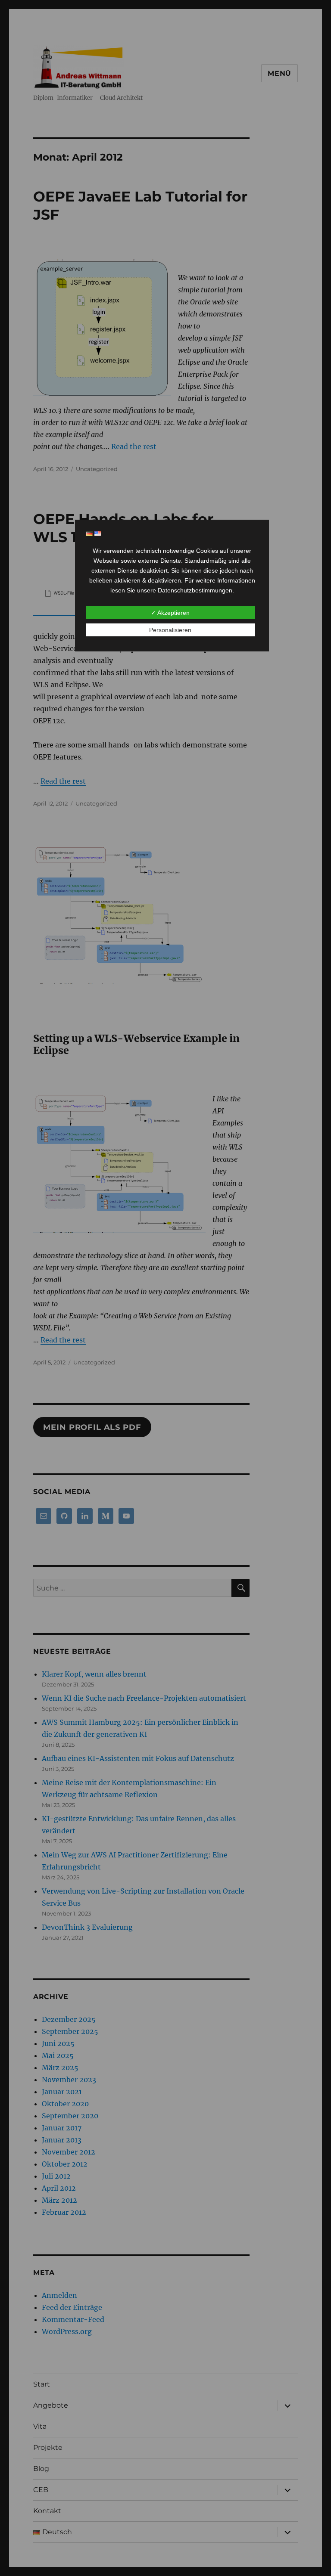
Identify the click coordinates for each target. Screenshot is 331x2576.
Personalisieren (170, 630)
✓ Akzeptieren (170, 613)
